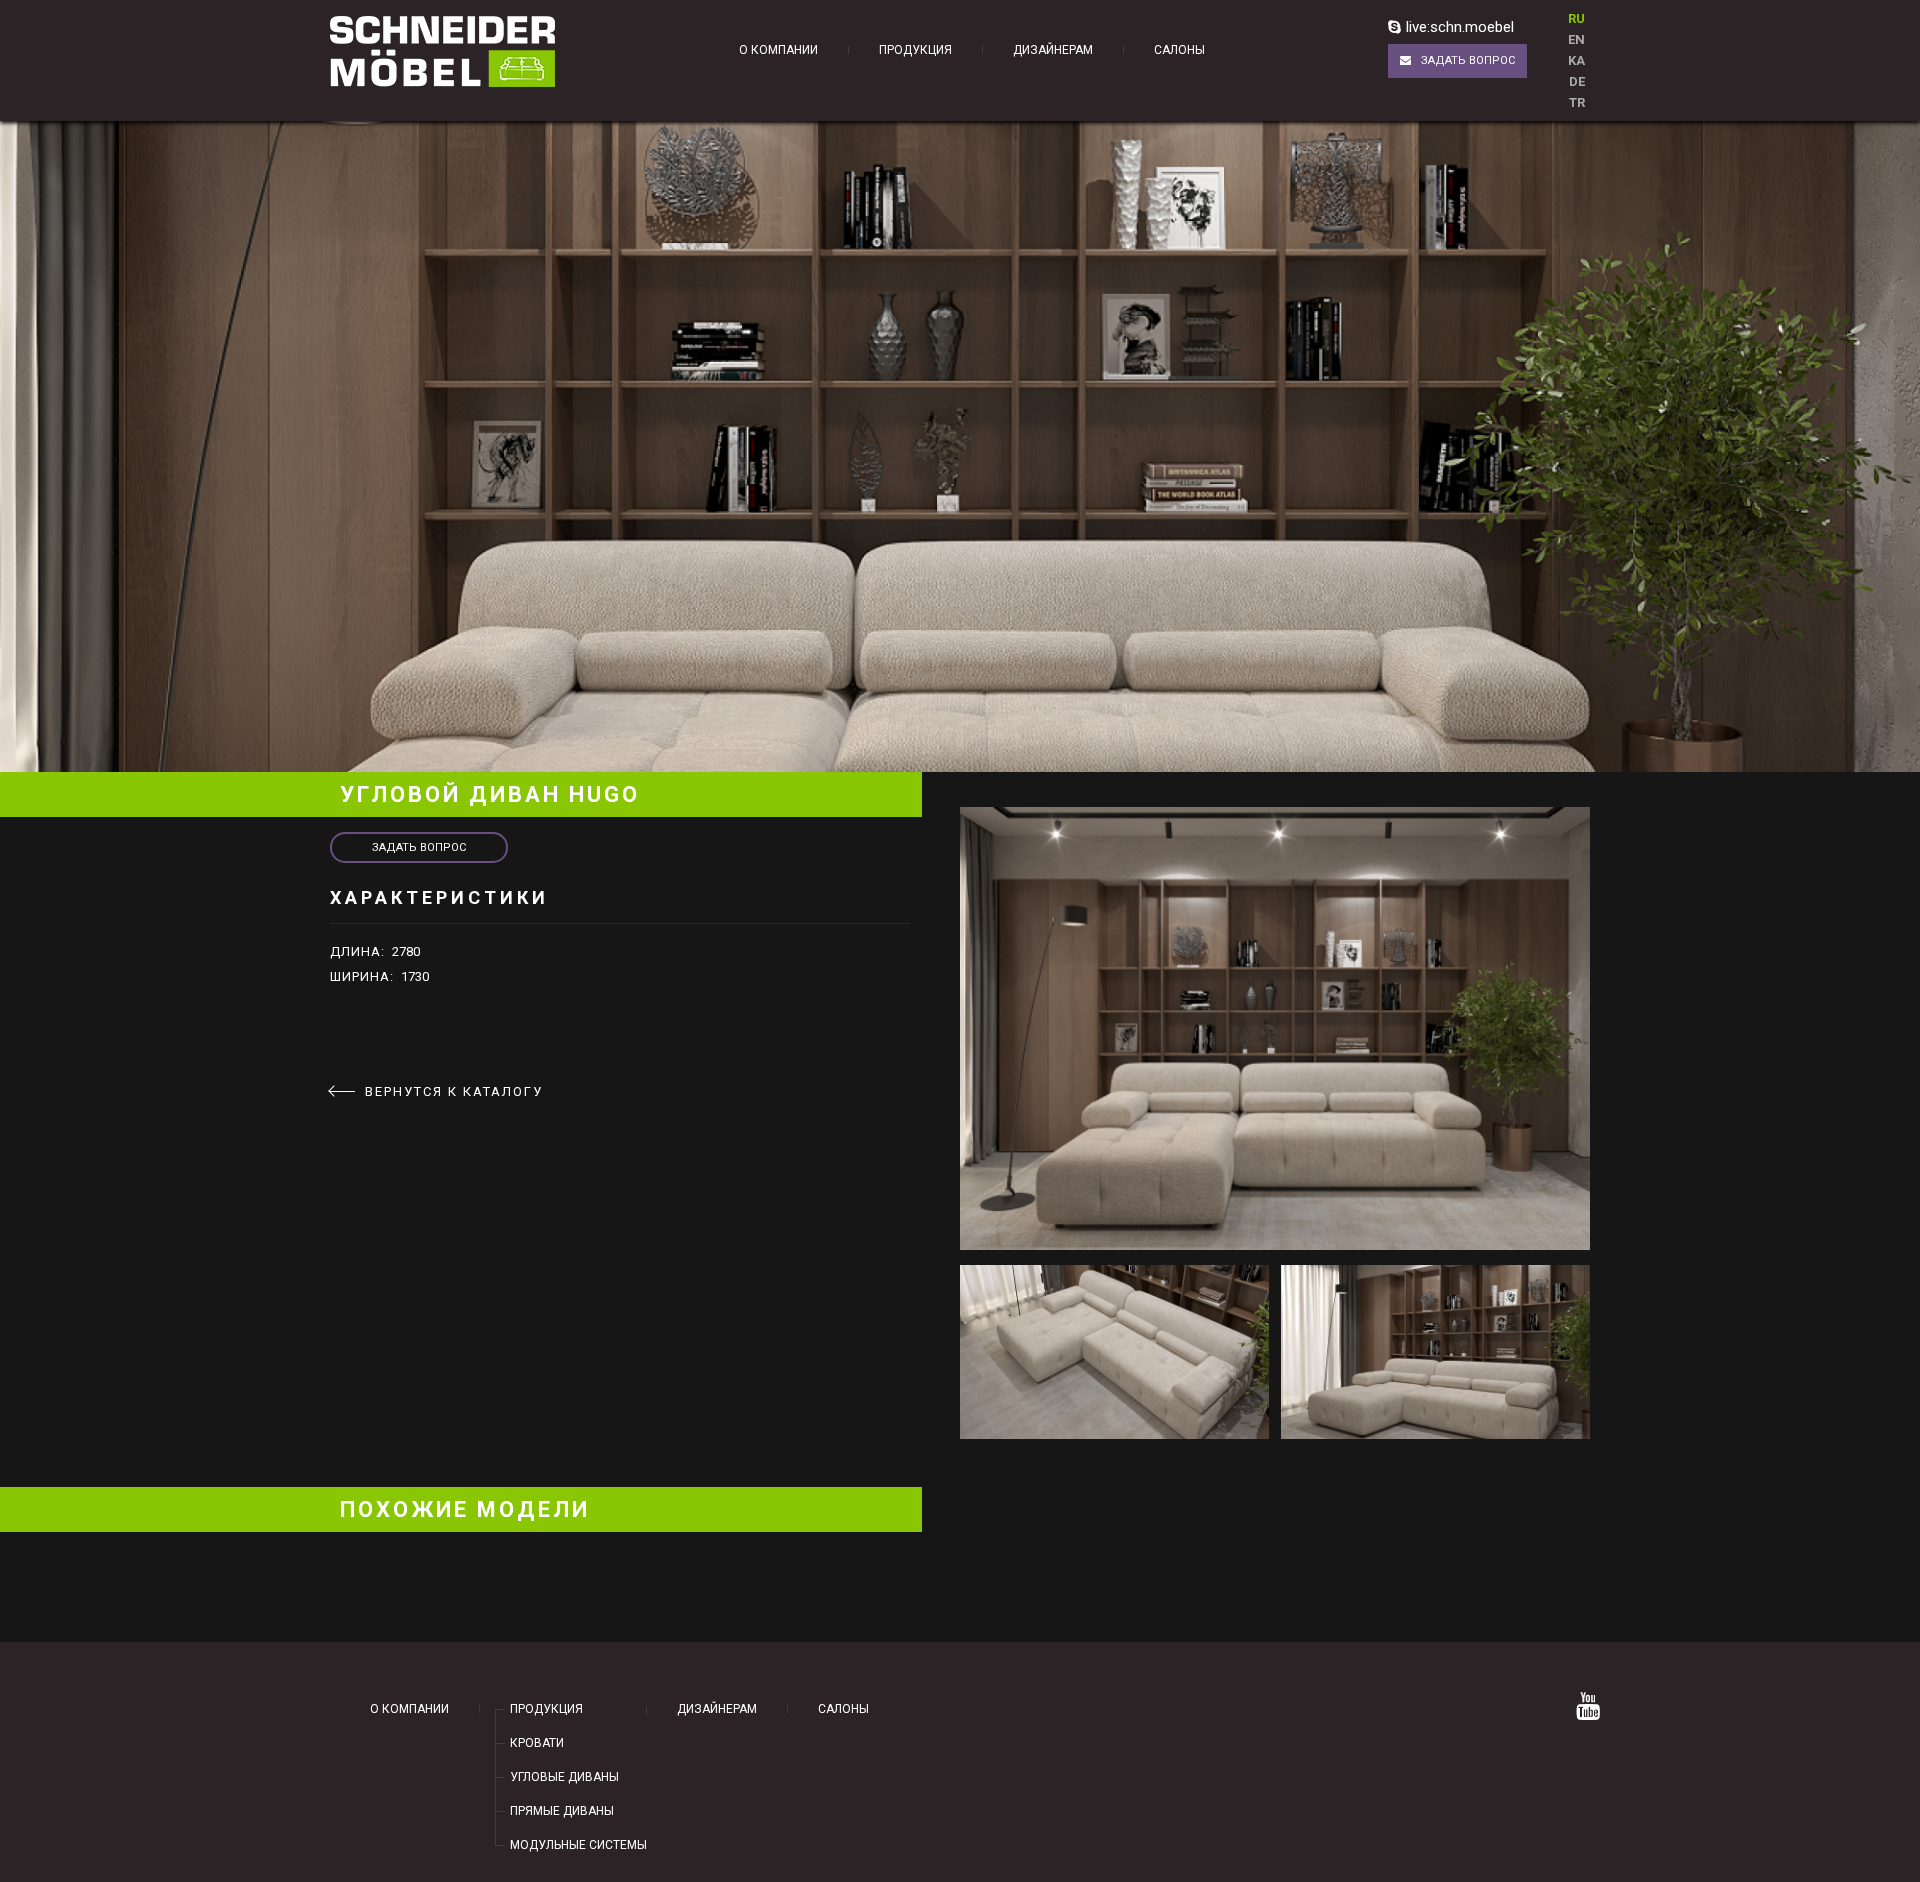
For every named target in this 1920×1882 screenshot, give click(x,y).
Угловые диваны (564, 1777)
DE (1577, 81)
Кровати (537, 1743)
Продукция (915, 50)
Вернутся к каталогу (454, 1091)
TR (1577, 102)
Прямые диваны (562, 1811)
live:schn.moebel (1460, 27)
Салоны (1179, 50)
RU (1576, 18)
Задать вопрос (1468, 60)
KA (1576, 60)
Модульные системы (578, 1845)
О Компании (778, 50)
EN (1576, 39)
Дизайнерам (1053, 50)
